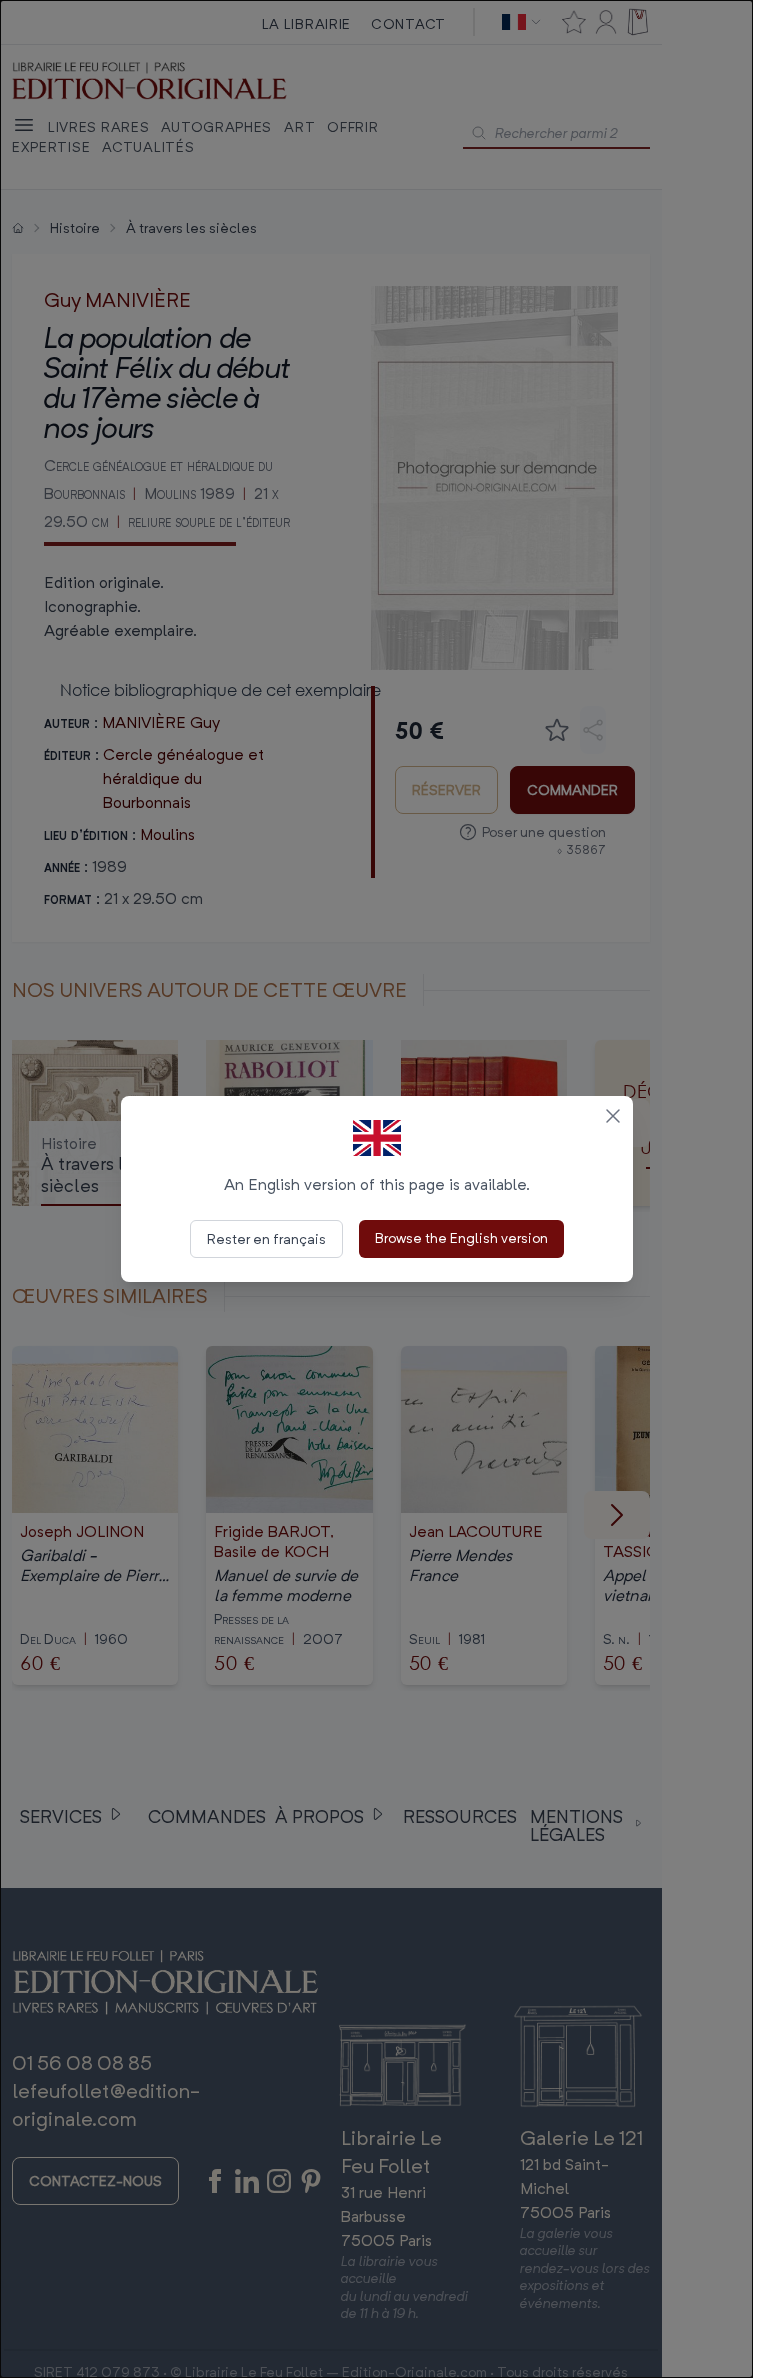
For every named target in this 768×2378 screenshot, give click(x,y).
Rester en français (266, 1238)
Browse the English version (461, 1237)
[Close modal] (613, 1116)
